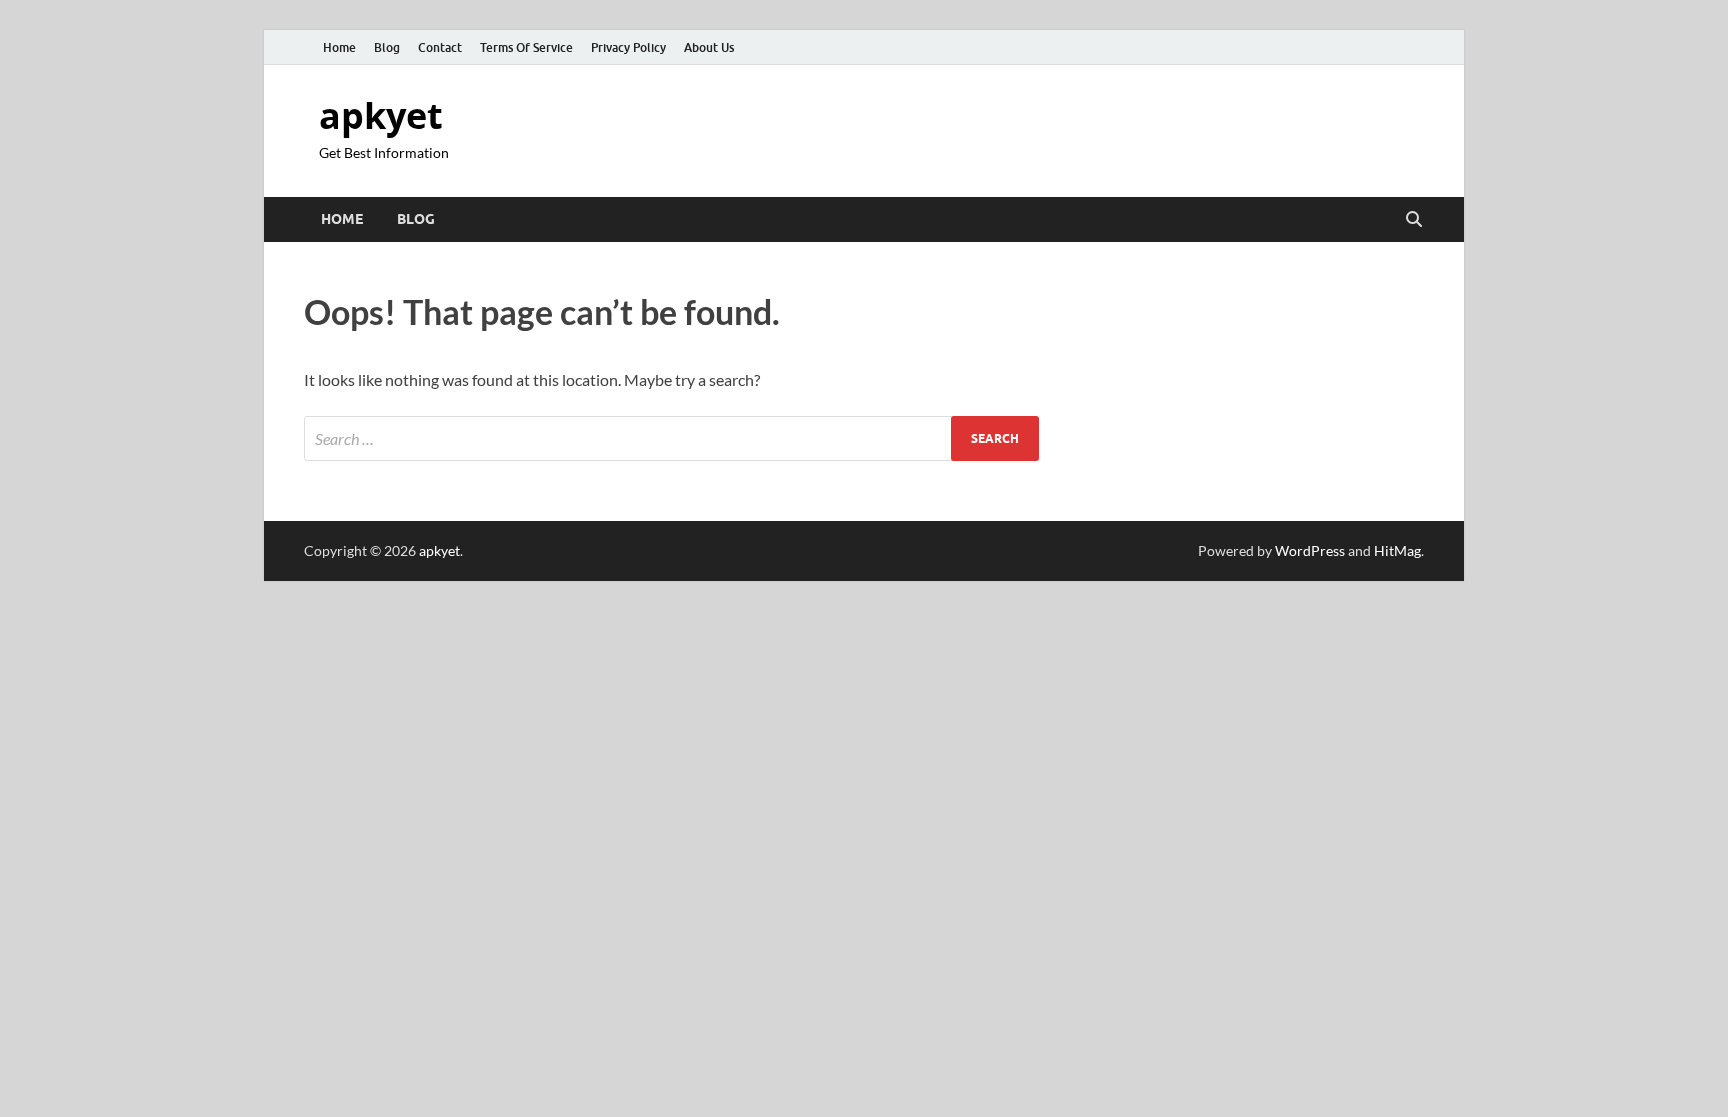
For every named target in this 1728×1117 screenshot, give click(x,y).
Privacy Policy (628, 47)
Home (339, 47)
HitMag (1397, 550)
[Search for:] (671, 438)
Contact (440, 47)
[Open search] (1414, 220)
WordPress (1310, 550)
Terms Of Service (526, 47)
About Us (709, 47)
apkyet (381, 115)
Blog (387, 47)
